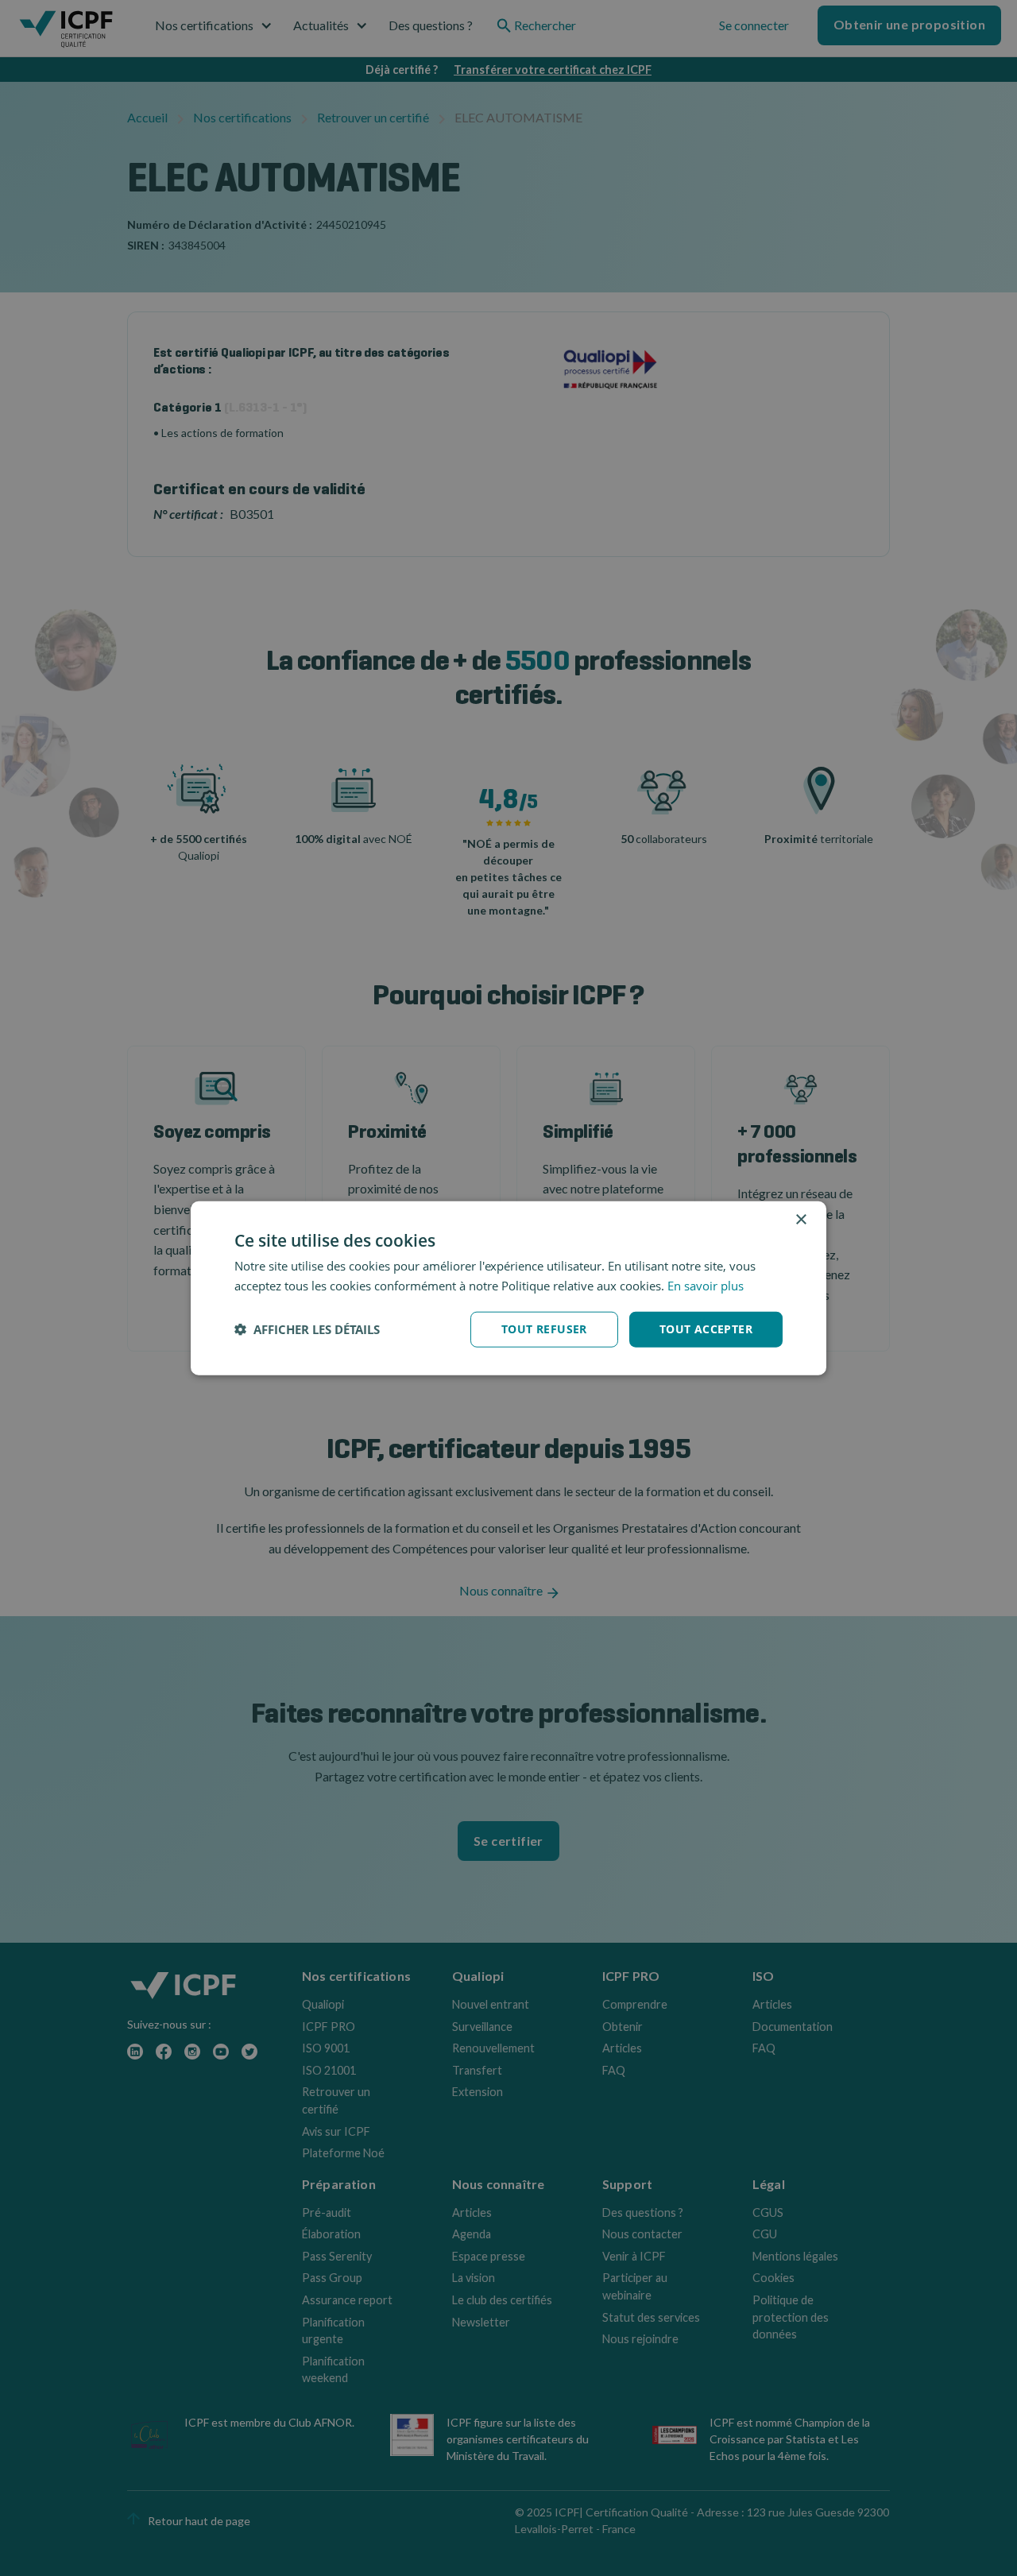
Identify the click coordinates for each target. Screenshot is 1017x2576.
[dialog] (508, 1288)
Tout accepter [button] (706, 1329)
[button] (307, 1329)
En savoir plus (706, 1286)
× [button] (800, 1220)
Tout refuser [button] (544, 1329)
